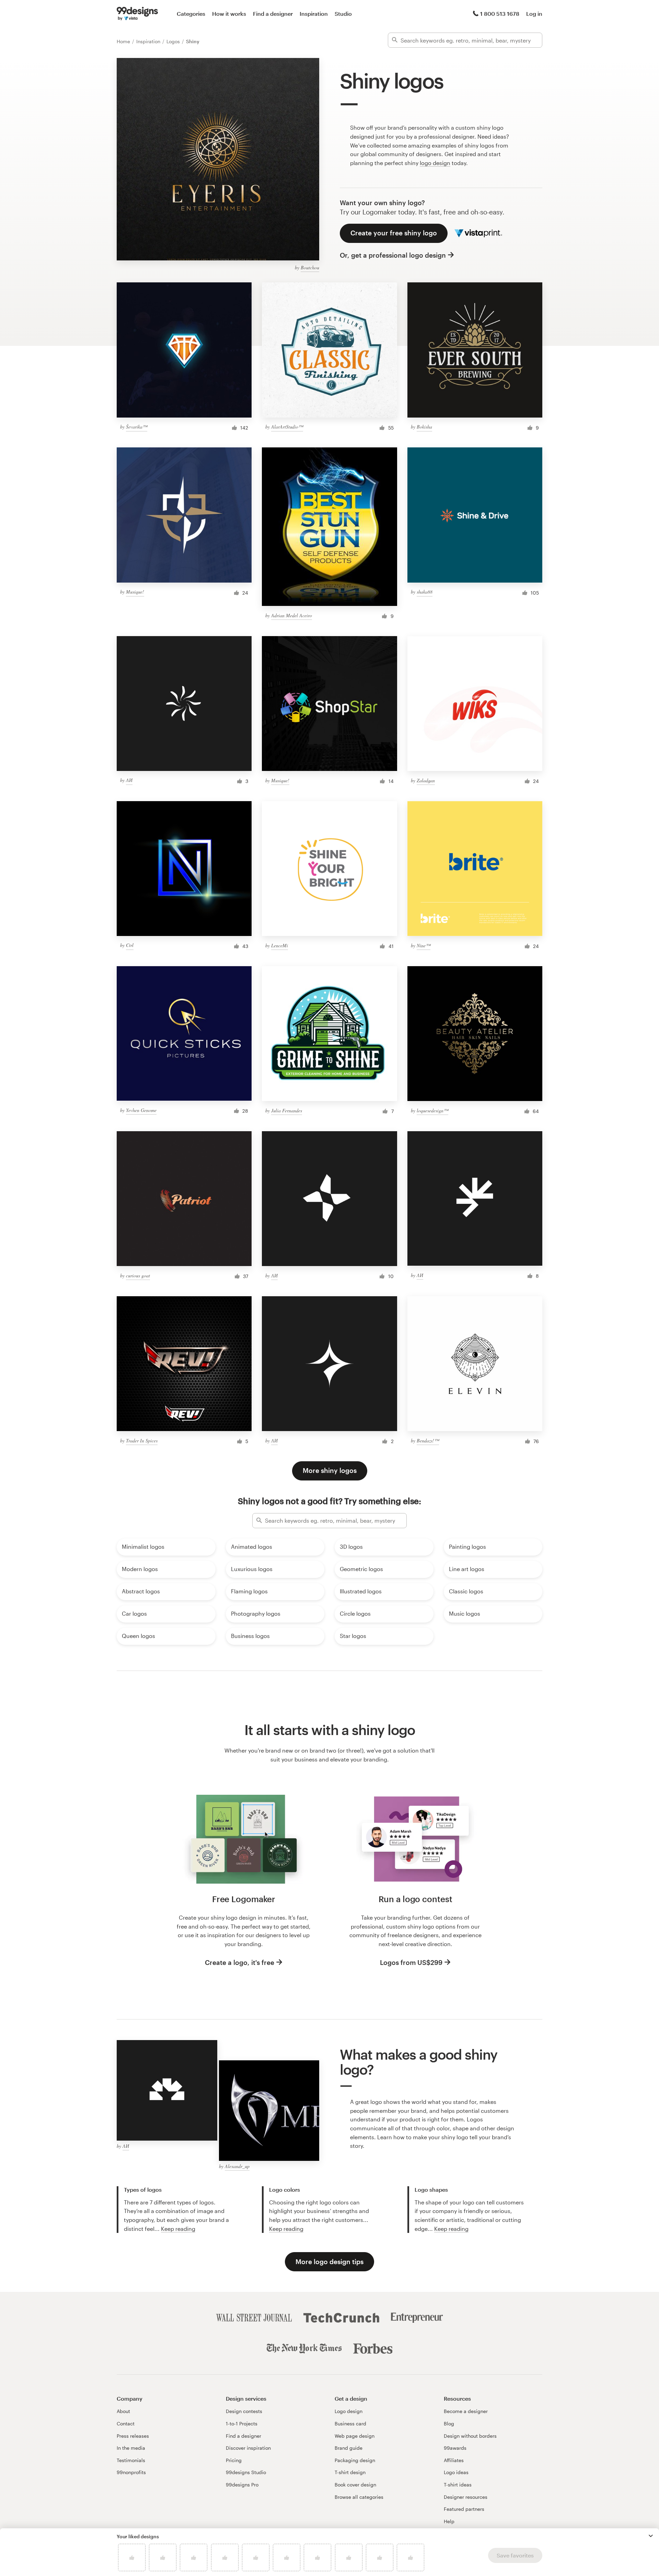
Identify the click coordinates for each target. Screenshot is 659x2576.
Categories (191, 14)
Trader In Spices (142, 1441)
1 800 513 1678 (500, 14)
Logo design (349, 2411)
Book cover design (355, 2485)
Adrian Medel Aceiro (292, 615)
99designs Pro (242, 2485)
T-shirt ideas (458, 2485)
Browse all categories (359, 2497)
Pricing (234, 2460)
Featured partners (464, 2509)
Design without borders (470, 2436)
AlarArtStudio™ (287, 427)
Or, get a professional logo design (393, 255)
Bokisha (424, 427)
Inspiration (314, 14)
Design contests (244, 2411)
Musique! (135, 592)
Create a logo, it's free (240, 1962)
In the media (131, 2448)
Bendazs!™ (428, 1441)
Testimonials (131, 2460)
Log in (534, 14)
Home (124, 41)
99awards (455, 2448)
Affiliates (454, 2460)
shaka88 (425, 592)
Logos (174, 41)
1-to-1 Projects (242, 2423)
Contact (126, 2423)
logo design (435, 163)
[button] (651, 2536)
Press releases (133, 2436)
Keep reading (178, 2229)
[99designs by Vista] (137, 14)
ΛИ (129, 780)
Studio (343, 14)
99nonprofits (131, 2472)
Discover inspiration (248, 2448)
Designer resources (466, 2497)
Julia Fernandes (287, 1110)
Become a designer (466, 2411)
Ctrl (130, 945)
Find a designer (273, 14)
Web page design (355, 2436)
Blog (449, 2423)
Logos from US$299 (411, 1962)
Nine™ (424, 945)
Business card (350, 2423)
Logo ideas (456, 2472)
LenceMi (280, 945)
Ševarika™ (137, 427)
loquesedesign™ (432, 1110)
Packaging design (355, 2460)
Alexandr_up (237, 2166)
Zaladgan (426, 780)
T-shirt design (350, 2472)
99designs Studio (246, 2472)
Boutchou (310, 267)
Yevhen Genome (141, 1110)
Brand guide (349, 2448)
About (123, 2411)
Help (449, 2521)
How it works (229, 14)
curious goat (138, 1275)
